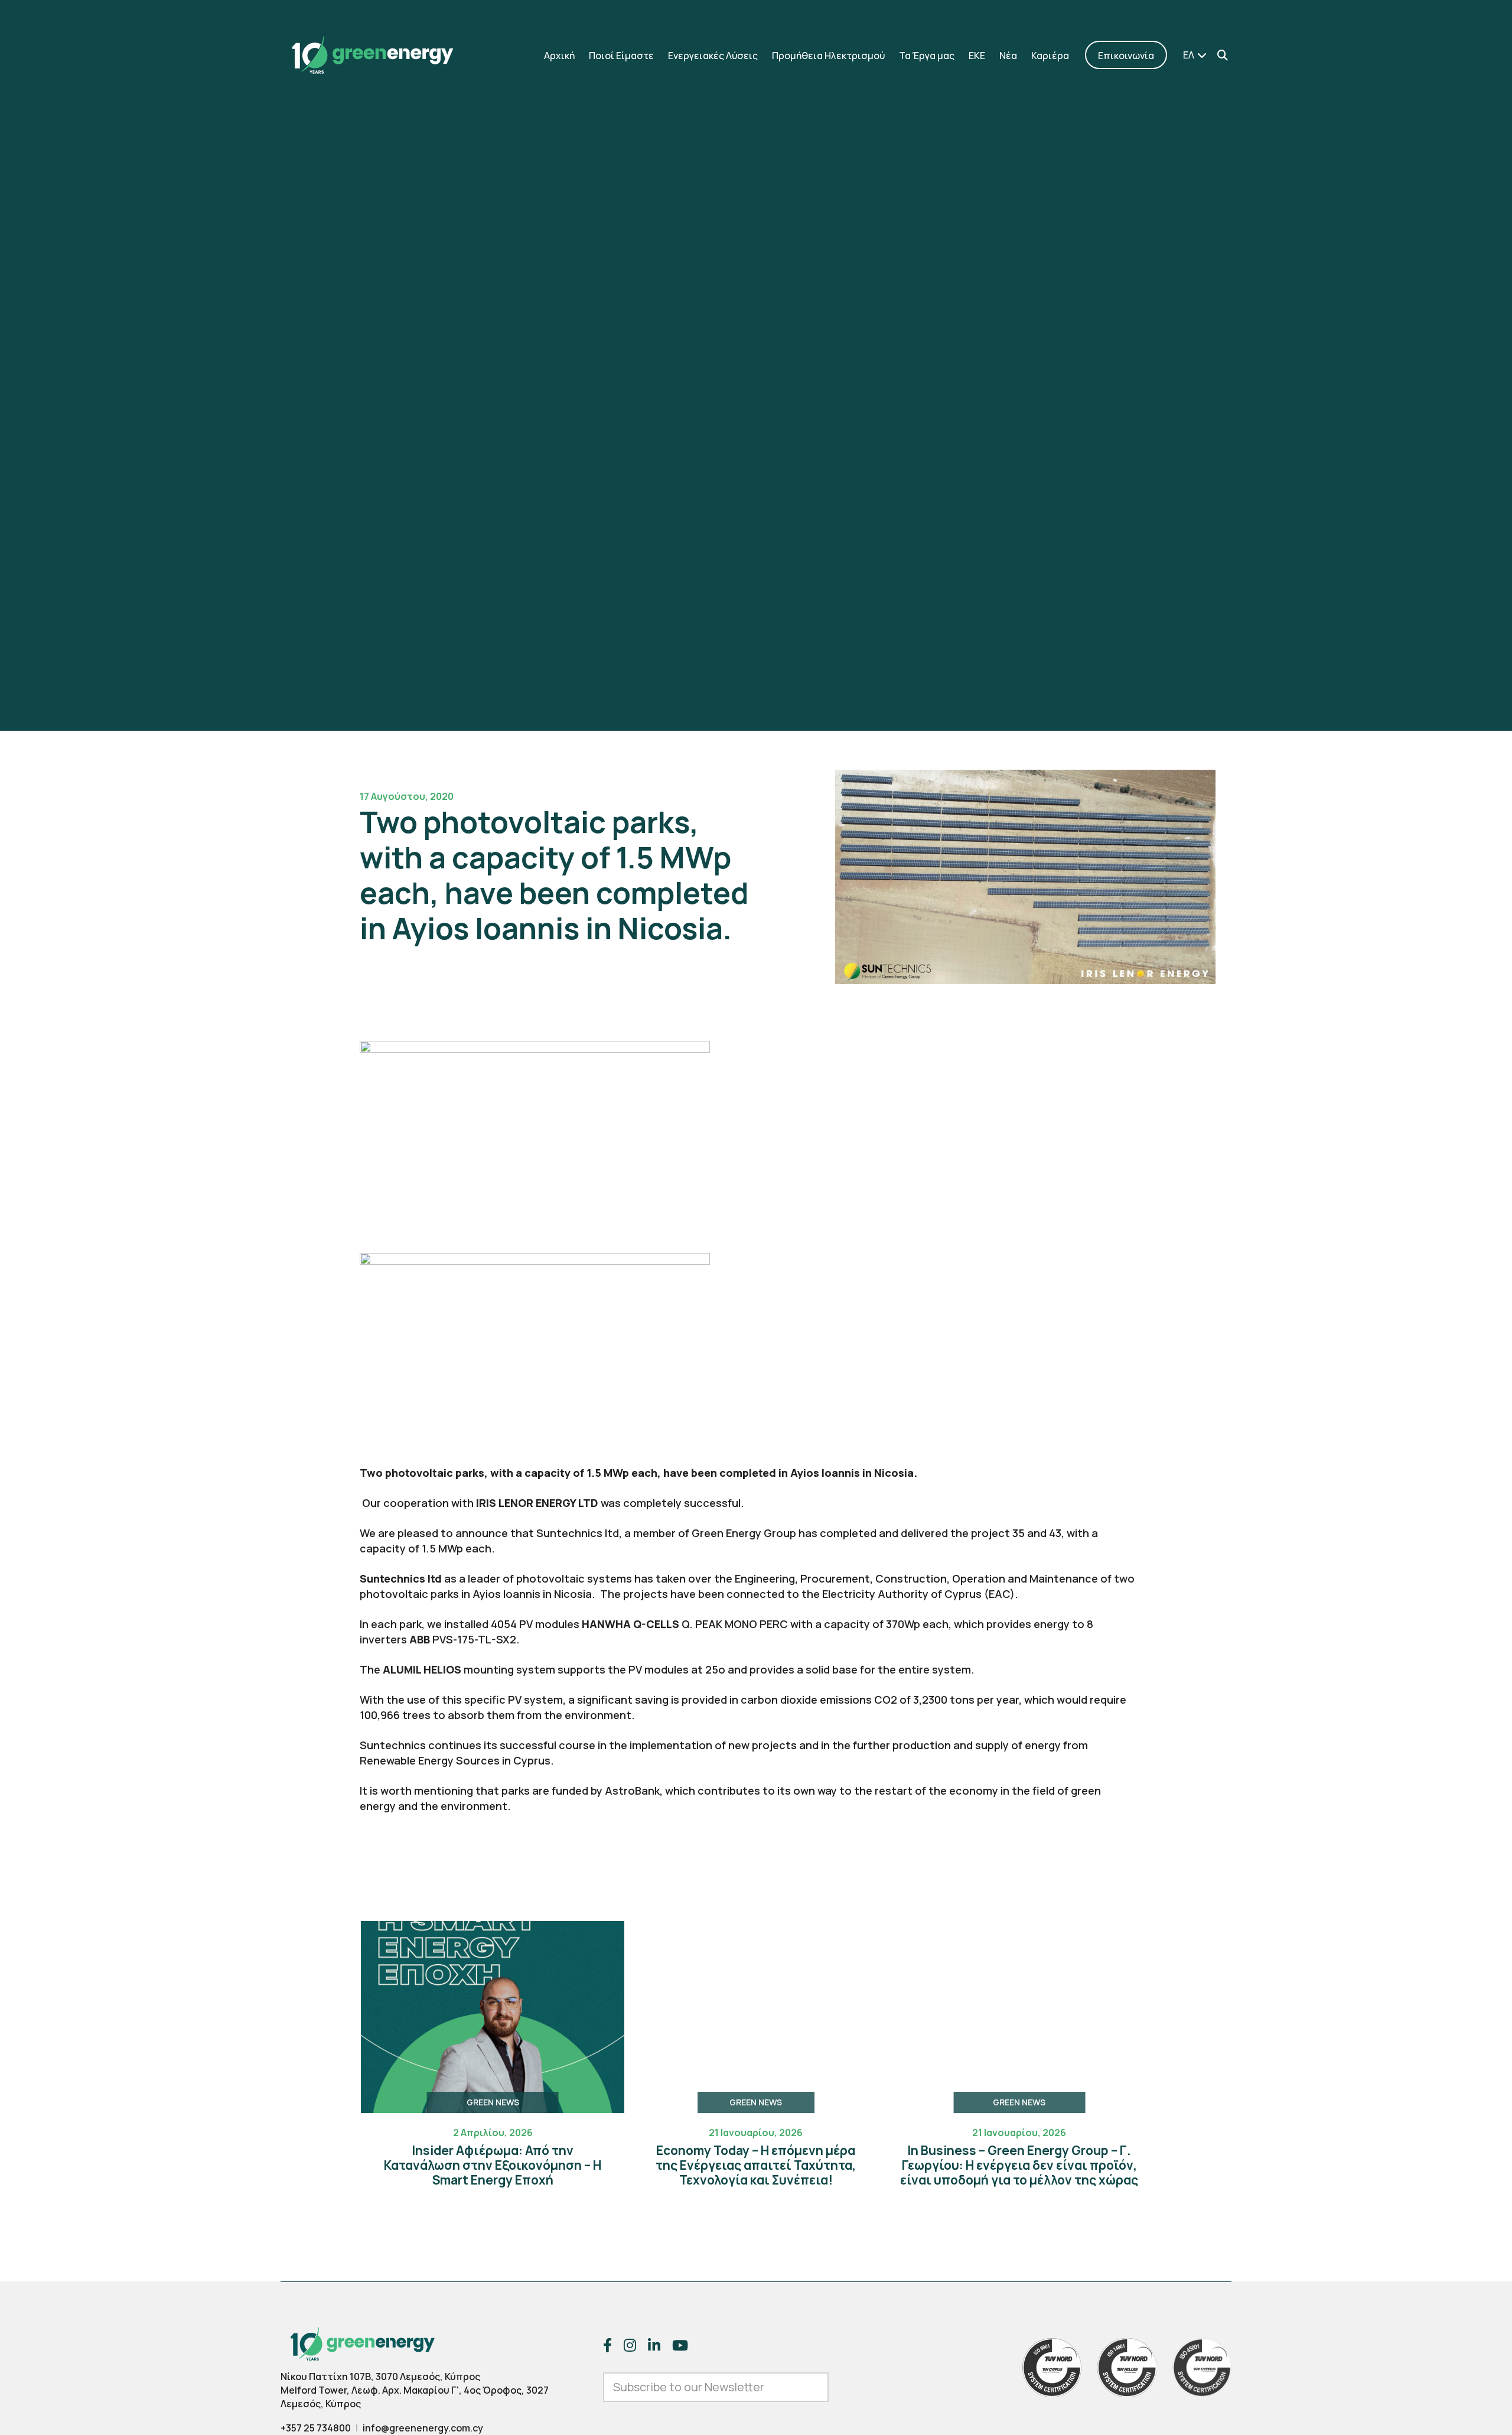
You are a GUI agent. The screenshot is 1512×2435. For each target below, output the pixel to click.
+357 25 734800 (316, 2428)
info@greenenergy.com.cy (423, 2428)
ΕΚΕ (977, 56)
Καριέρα (1050, 56)
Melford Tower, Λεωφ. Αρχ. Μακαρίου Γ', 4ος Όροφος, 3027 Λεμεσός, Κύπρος (415, 2397)
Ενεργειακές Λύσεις (713, 56)
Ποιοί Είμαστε (621, 56)
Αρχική (559, 56)
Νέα (1008, 56)
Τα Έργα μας (927, 56)
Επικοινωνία (1126, 56)
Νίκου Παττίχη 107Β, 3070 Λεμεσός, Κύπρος (380, 2377)
